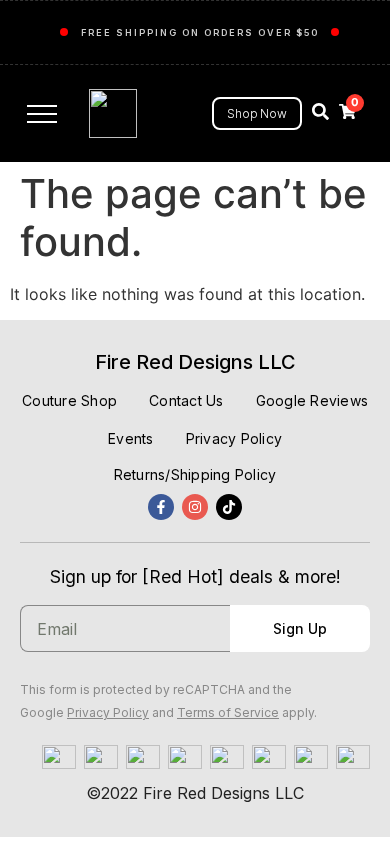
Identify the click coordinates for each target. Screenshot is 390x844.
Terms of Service (228, 712)
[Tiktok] (229, 507)
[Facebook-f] (161, 507)
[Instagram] (195, 507)
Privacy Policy (108, 712)
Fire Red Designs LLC (195, 362)
